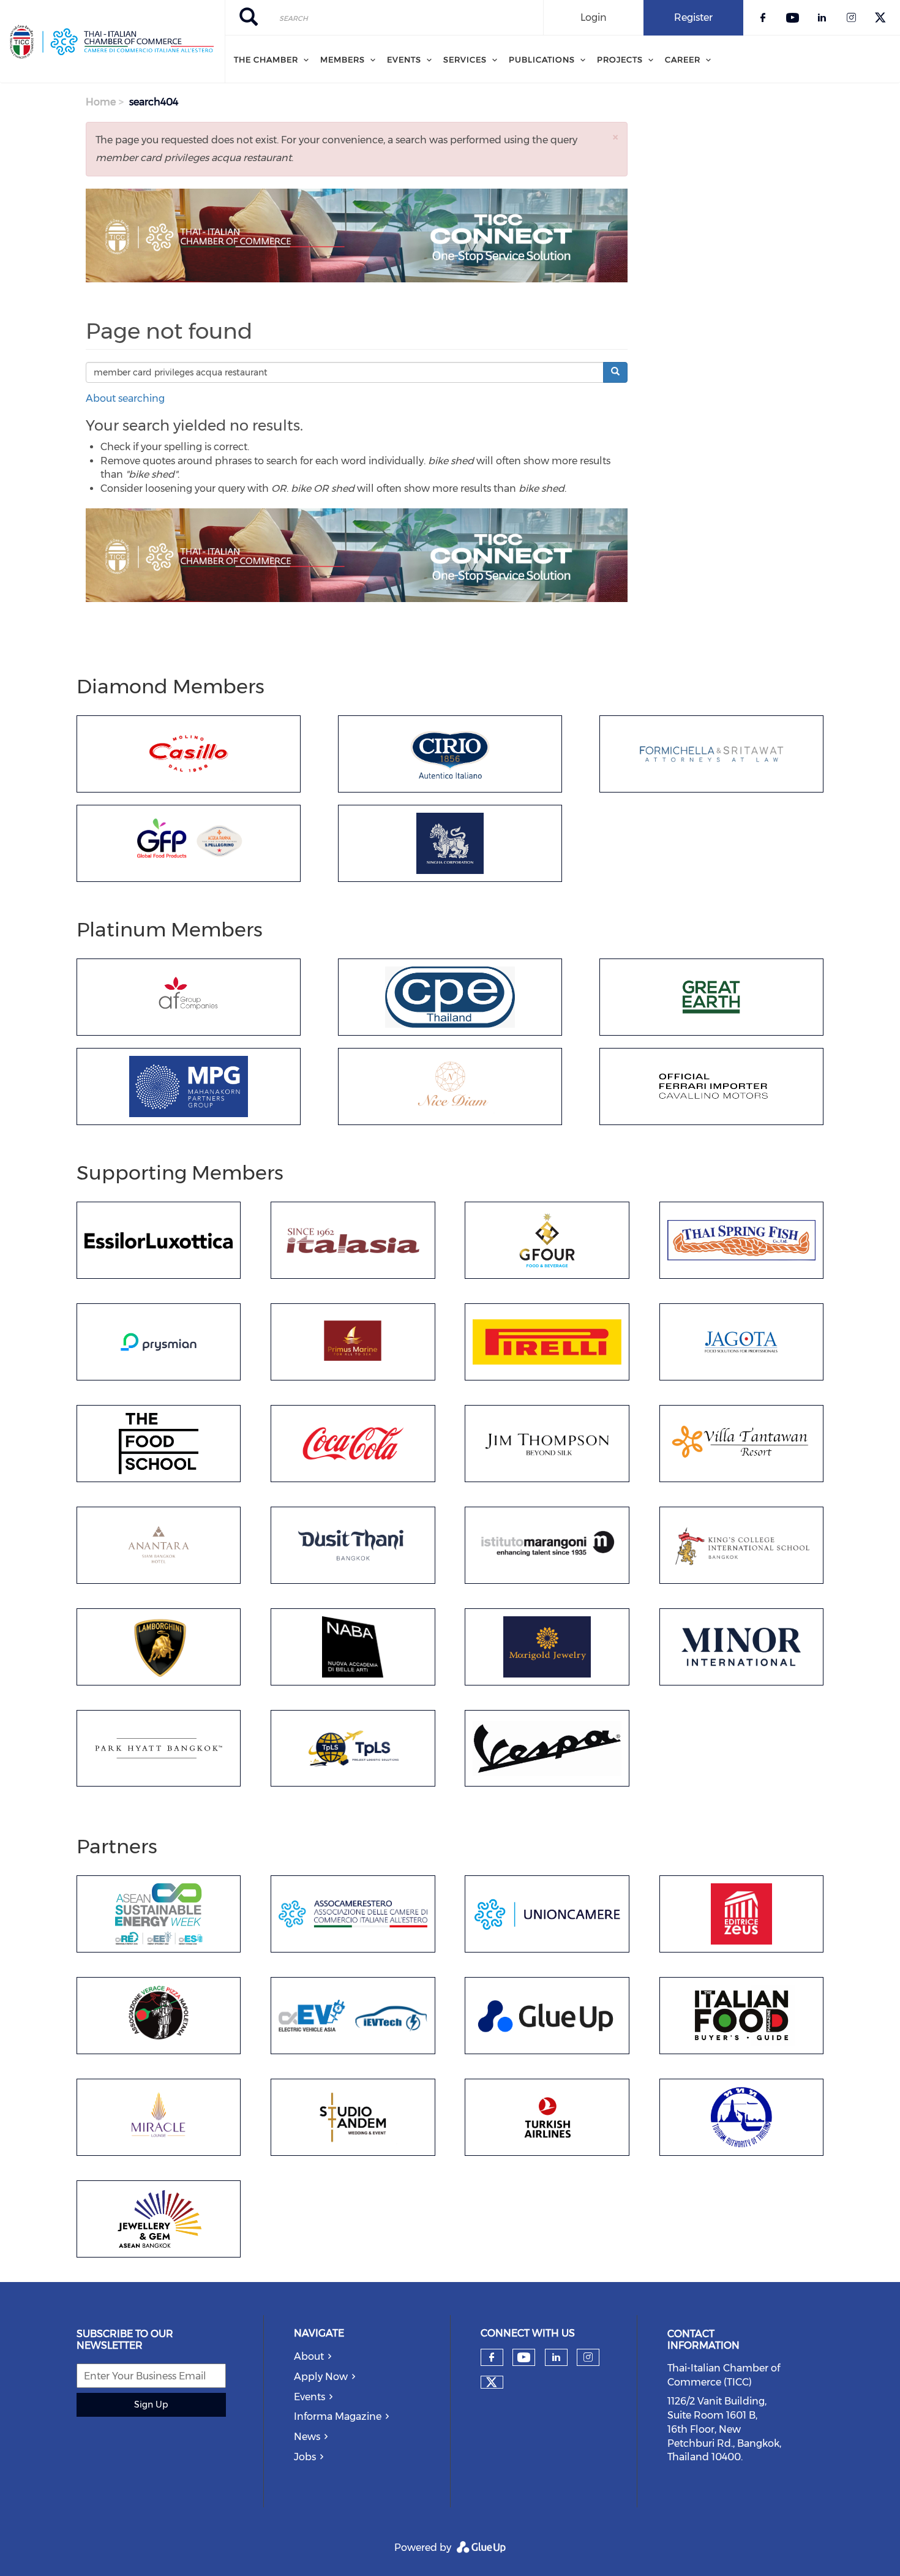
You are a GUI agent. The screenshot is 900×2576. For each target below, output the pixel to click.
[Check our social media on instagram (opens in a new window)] (588, 2357)
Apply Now (321, 2377)
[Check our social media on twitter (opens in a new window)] (492, 2382)
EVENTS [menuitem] (404, 59)
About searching (125, 398)
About (309, 2356)
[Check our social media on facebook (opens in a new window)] (492, 2357)
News (307, 2437)
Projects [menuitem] (620, 59)
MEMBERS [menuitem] (343, 59)
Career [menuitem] (683, 59)
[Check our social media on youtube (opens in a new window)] (524, 2358)
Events (309, 2397)
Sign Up (151, 2405)
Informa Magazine (338, 2416)
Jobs (305, 2457)
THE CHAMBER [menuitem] (266, 59)
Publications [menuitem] (542, 59)
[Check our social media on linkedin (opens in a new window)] (556, 2357)
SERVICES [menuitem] (465, 59)
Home (101, 102)
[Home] (112, 42)
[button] (615, 137)
